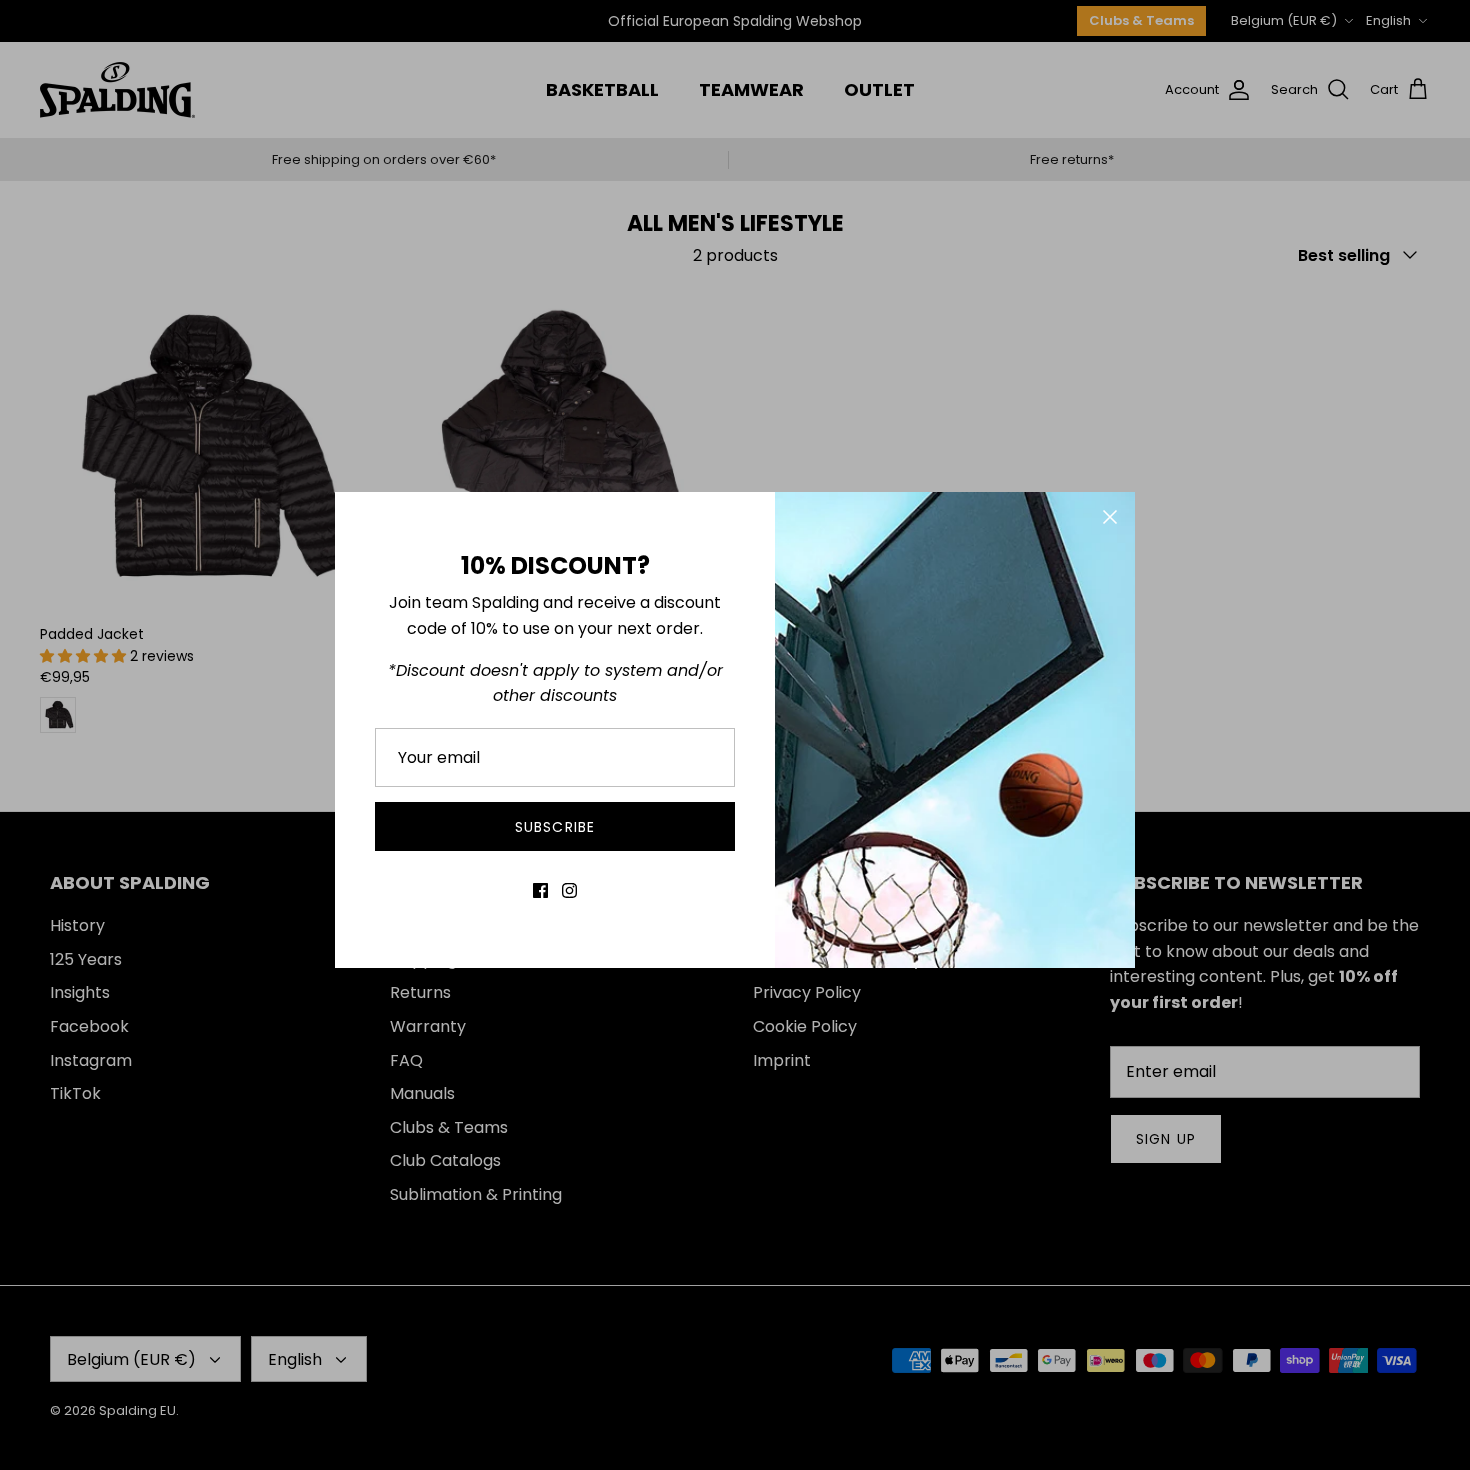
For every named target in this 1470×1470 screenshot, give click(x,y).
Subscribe (555, 827)
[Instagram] (569, 890)
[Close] (1110, 517)
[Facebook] (540, 890)
